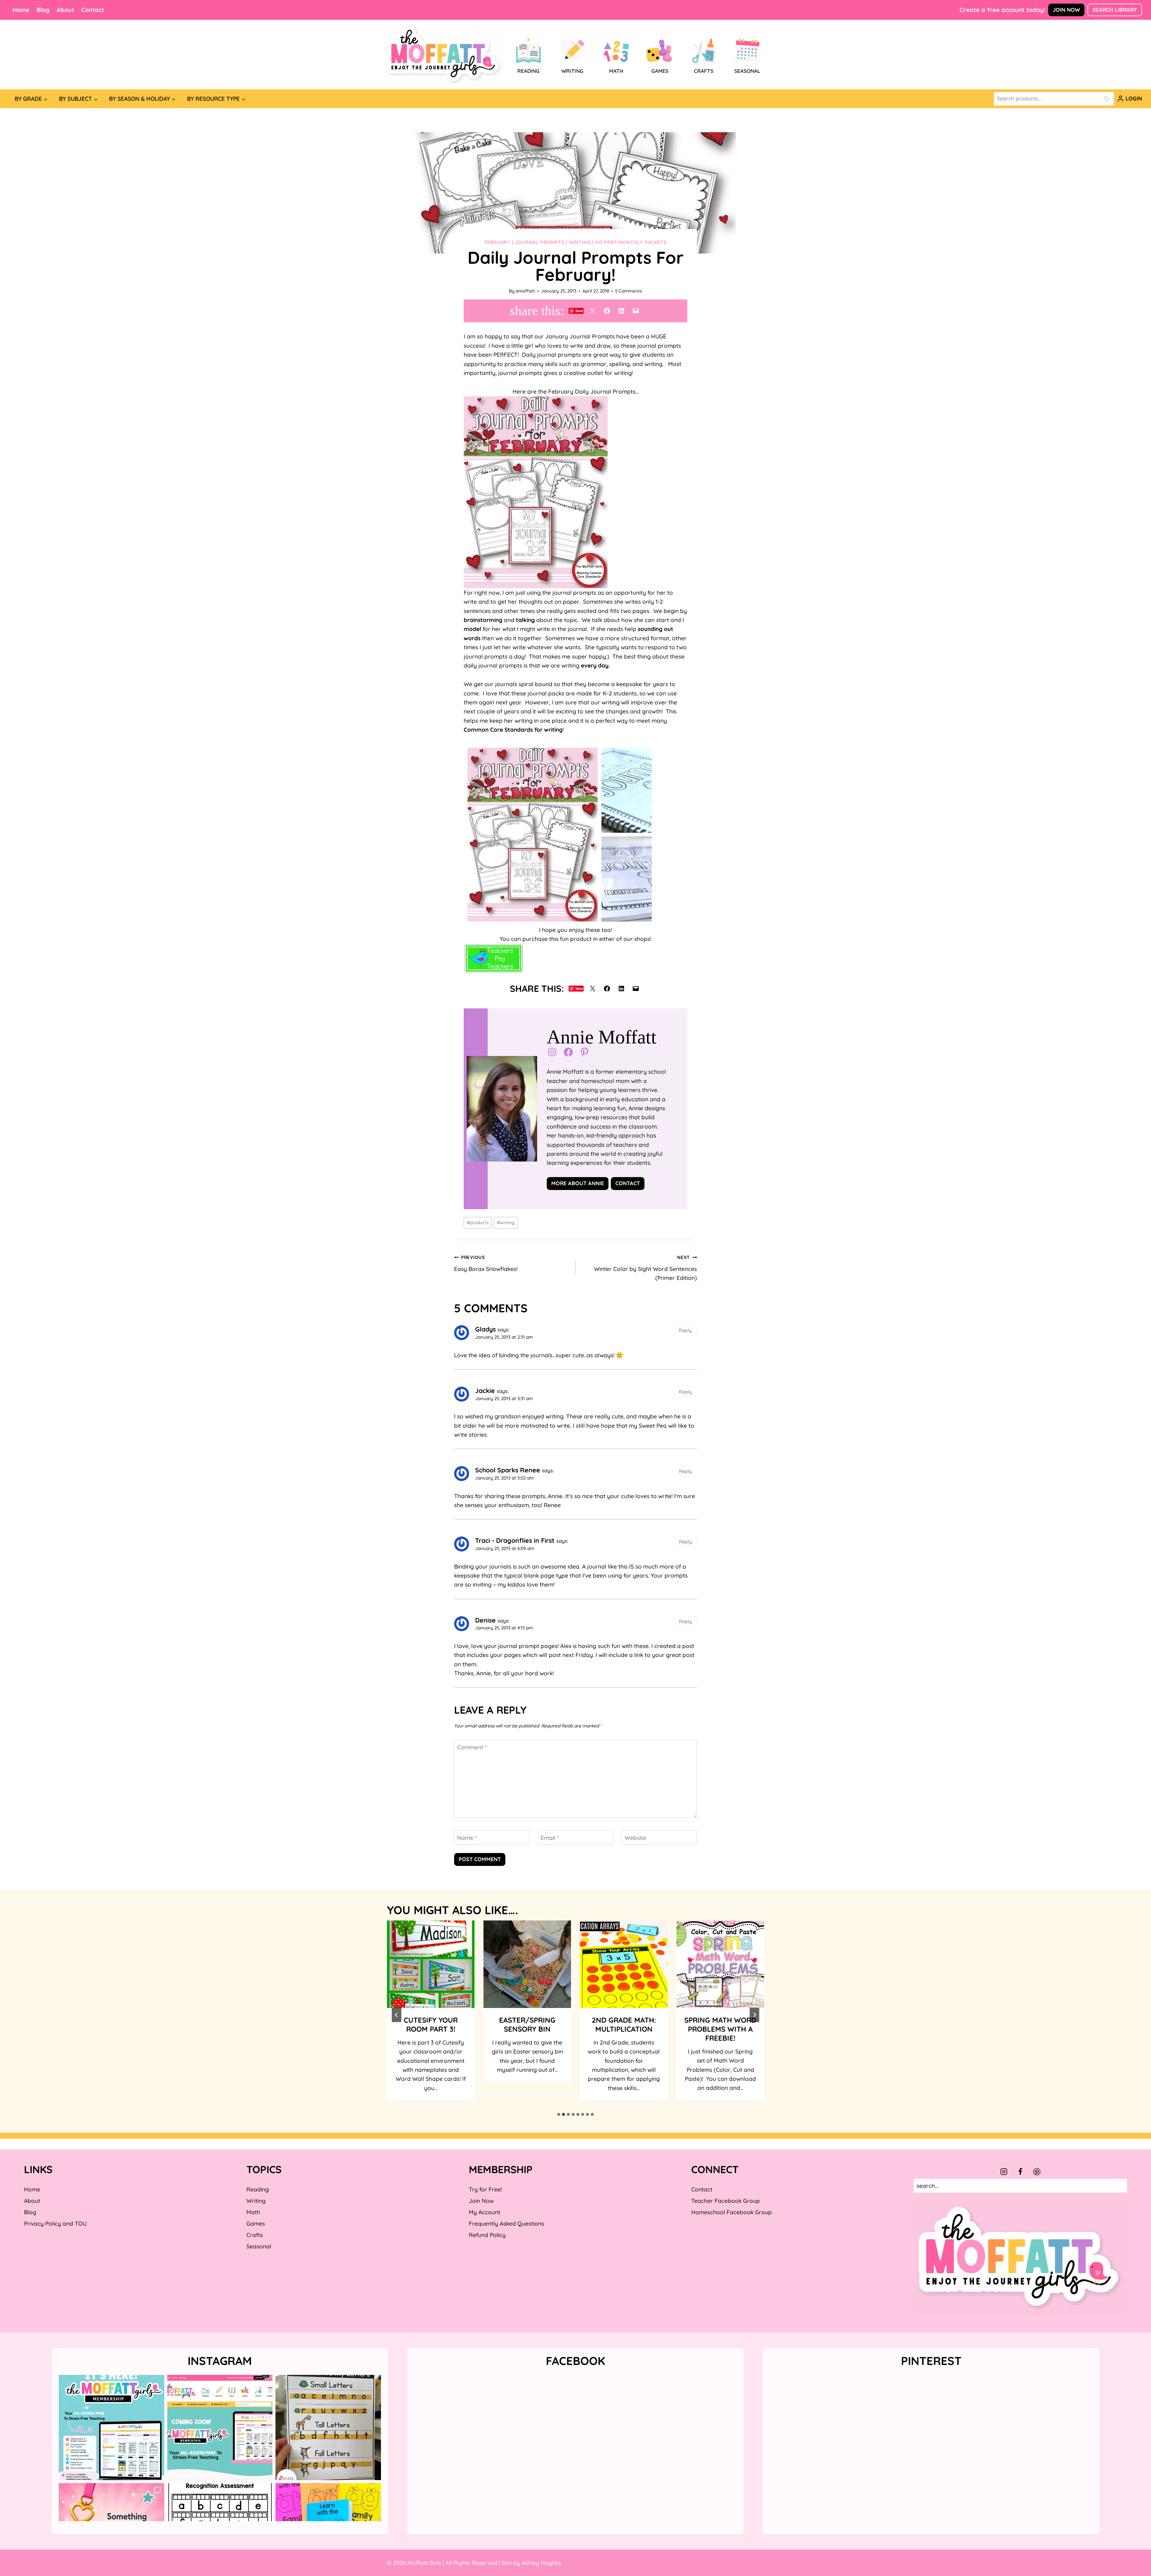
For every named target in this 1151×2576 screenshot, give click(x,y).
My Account (485, 2212)
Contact (93, 10)
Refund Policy (487, 2235)
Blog (43, 10)
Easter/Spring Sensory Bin (431, 2024)
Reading (258, 2189)
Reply (685, 1330)
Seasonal (259, 2246)
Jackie (485, 1391)
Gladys (485, 1329)
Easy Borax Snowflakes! (486, 1263)
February (497, 242)
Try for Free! (485, 2189)
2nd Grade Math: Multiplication (527, 2024)
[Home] (444, 55)
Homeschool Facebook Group (732, 2212)
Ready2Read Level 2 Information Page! (720, 2029)
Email (550, 1837)
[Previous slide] (397, 2015)
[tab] (559, 2114)
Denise (485, 1620)
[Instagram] (1004, 2172)
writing (506, 1223)
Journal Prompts (540, 242)
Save (579, 311)
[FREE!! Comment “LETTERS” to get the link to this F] (328, 2428)
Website (635, 1837)
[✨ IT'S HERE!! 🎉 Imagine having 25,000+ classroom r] (112, 2428)
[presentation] (431, 1964)
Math (253, 2212)
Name (467, 1837)
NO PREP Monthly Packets (631, 242)
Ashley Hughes (541, 2563)
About (65, 10)
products (478, 1223)
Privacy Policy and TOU (55, 2224)
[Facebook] (1020, 2172)
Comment (472, 1747)
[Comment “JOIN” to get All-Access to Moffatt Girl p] (220, 2428)
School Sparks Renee (508, 1470)
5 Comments (629, 291)
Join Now (1066, 10)
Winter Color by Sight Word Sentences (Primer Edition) (645, 1268)
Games (256, 2224)
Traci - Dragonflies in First (515, 1540)
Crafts (255, 2235)
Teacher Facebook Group (726, 2201)
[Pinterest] (1037, 2172)
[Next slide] (754, 2015)
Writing (580, 242)
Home (21, 10)
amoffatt (525, 291)
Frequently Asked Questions (506, 2224)
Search (1108, 99)
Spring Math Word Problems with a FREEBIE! (624, 2029)
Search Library (1115, 10)
